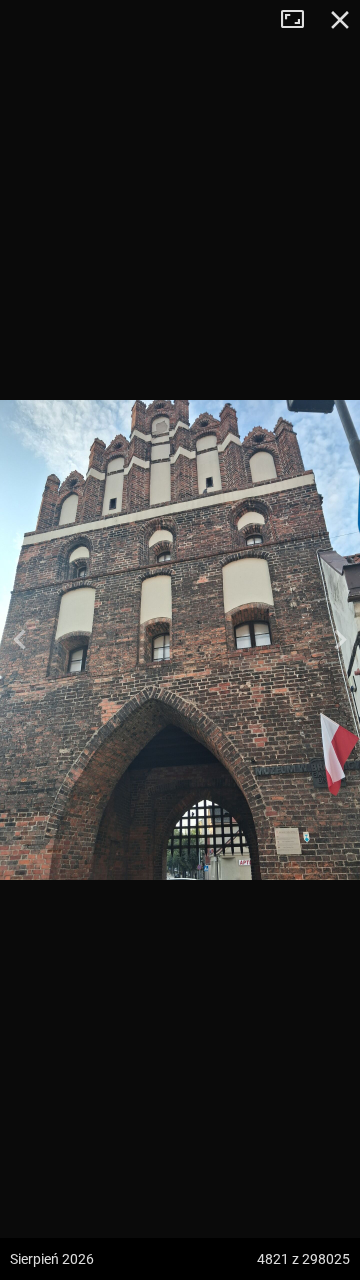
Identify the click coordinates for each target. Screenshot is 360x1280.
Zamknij (340, 20)
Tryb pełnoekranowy (300, 20)
